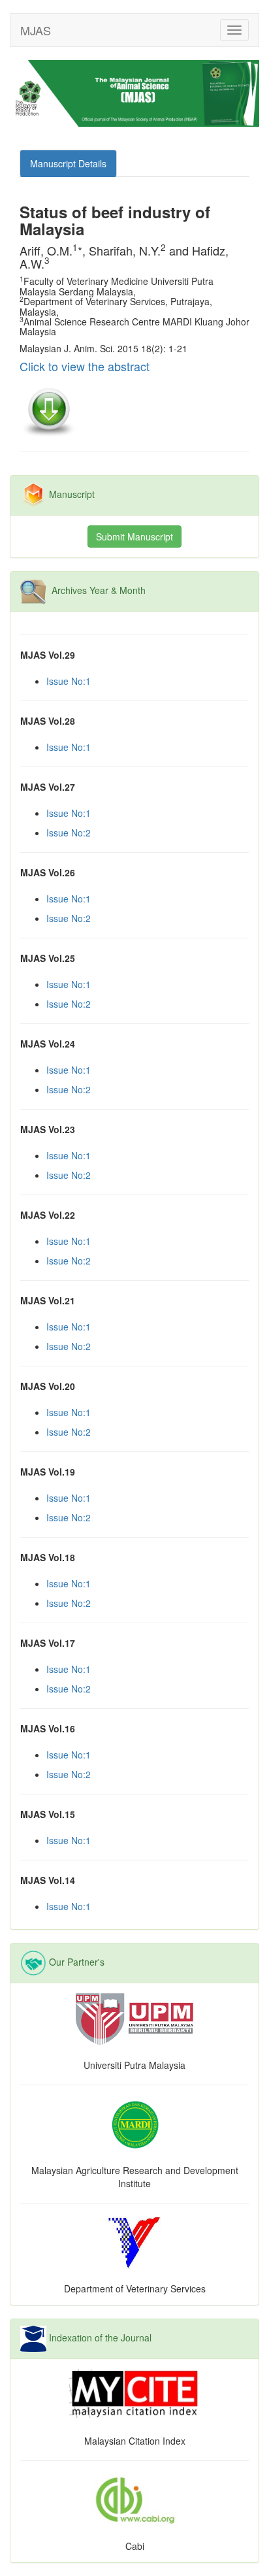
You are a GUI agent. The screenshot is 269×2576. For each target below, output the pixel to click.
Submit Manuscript (134, 537)
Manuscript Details (68, 163)
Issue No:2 (69, 833)
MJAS (36, 30)
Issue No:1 (69, 681)
